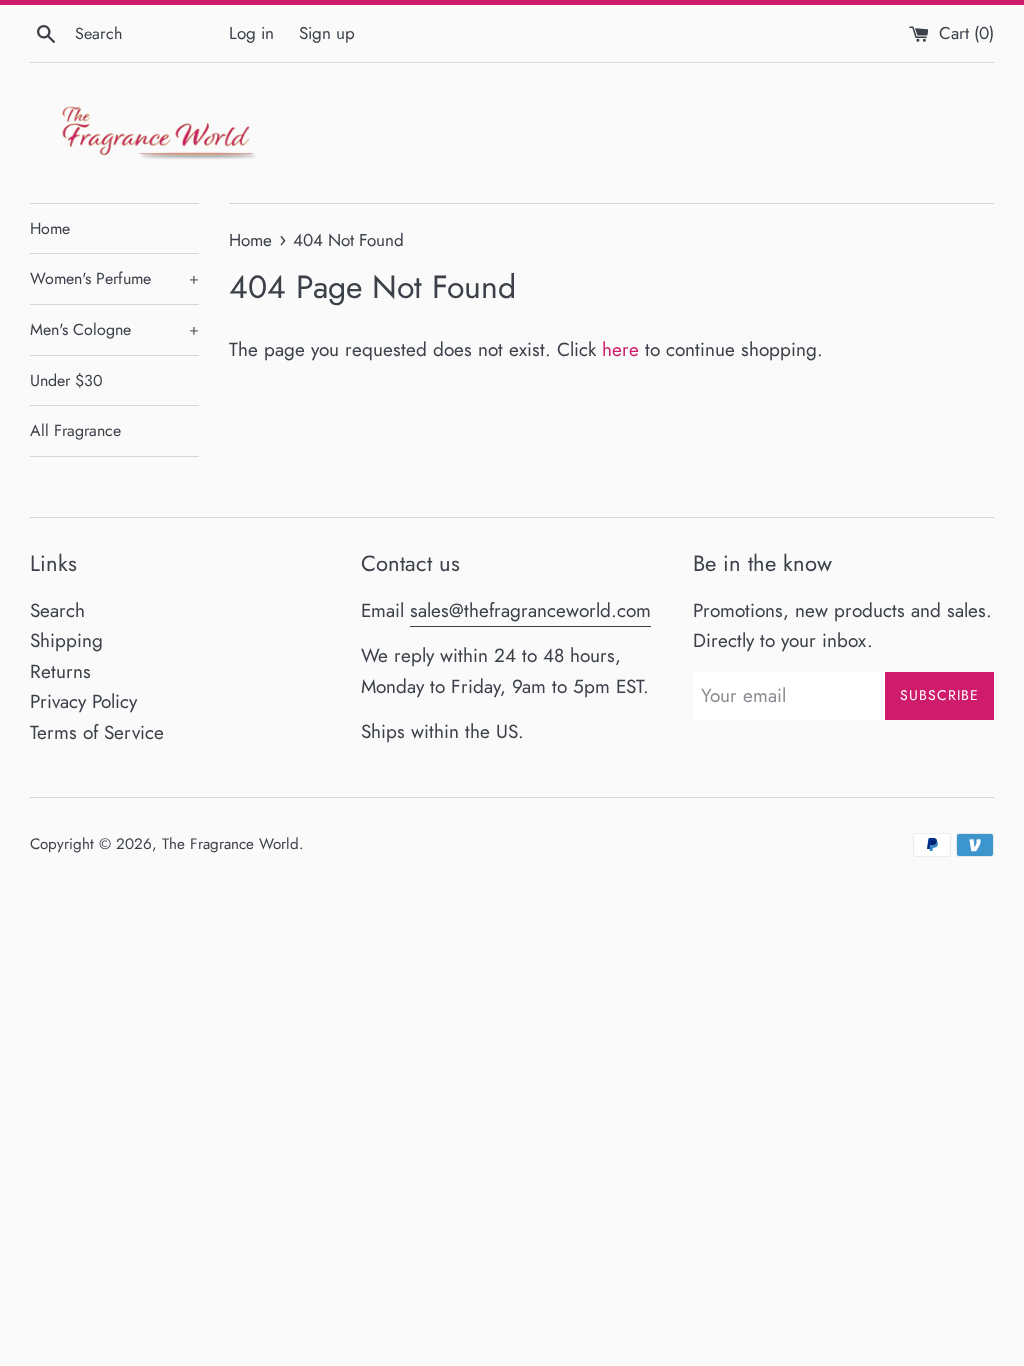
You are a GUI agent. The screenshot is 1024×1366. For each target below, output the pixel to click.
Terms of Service (97, 732)
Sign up (327, 33)
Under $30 (66, 380)
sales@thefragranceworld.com (530, 610)
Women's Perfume (114, 278)
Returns (60, 671)
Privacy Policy (83, 701)
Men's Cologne (114, 329)
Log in (251, 33)
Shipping (66, 640)
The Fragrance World (230, 844)
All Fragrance (75, 430)
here (620, 349)
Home (50, 228)
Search (57, 610)
